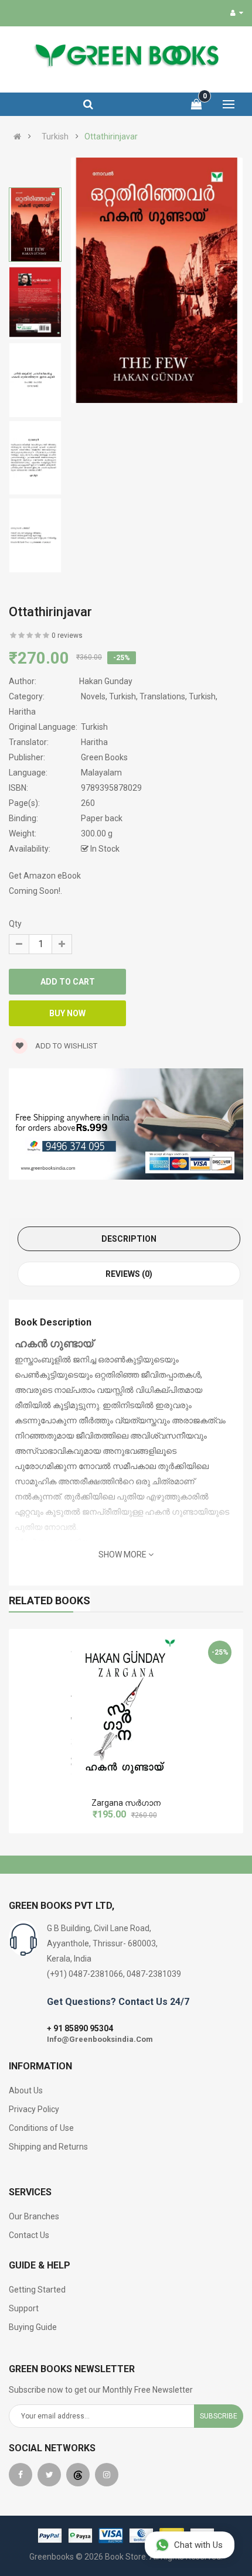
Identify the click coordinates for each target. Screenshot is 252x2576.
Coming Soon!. (35, 891)
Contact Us (29, 2235)
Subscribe (219, 2416)
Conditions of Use (41, 2128)
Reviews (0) (129, 1274)
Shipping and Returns (48, 2147)
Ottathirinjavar (111, 136)
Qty (15, 924)
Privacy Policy (34, 2109)
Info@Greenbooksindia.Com (100, 2039)
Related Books (50, 1600)
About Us (26, 2090)
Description (129, 1239)
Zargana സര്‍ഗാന (126, 1803)
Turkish (55, 136)
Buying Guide (33, 2327)
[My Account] (237, 13)
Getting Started (37, 2290)
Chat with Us (198, 2545)
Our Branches (34, 2216)
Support (24, 2308)
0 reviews (67, 636)
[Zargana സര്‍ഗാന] (126, 1708)
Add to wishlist (65, 1046)
